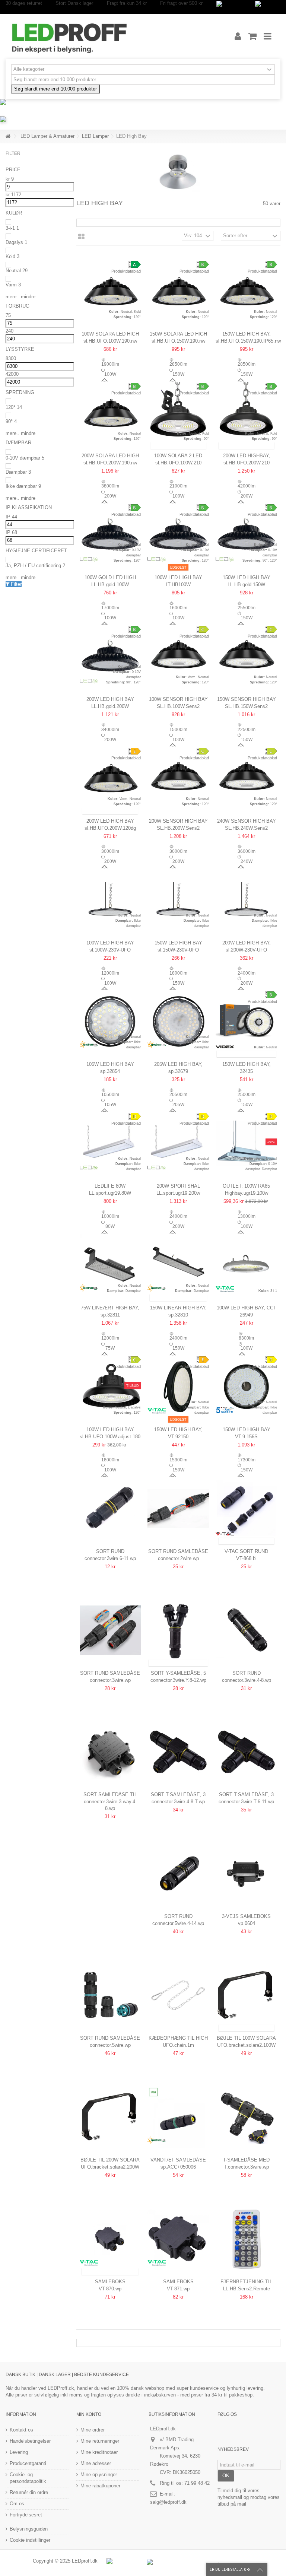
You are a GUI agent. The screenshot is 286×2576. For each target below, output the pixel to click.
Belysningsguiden (29, 2529)
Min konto (89, 2414)
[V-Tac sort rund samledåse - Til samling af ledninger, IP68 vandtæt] (246, 1508)
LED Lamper (95, 136)
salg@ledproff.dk (168, 2502)
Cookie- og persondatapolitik (28, 2478)
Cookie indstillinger (30, 2540)
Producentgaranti (28, 2463)
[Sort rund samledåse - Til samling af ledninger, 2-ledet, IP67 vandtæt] (178, 1508)
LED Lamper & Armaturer (47, 136)
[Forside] (8, 136)
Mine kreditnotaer (99, 2452)
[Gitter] (81, 237)
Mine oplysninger (99, 2475)
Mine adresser (96, 2463)
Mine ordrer (93, 2430)
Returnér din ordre (29, 2492)
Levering (19, 2452)
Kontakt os (21, 2430)
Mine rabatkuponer (100, 2486)
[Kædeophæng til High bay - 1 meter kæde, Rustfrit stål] (178, 1995)
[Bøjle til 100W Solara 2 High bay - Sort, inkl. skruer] (246, 1995)
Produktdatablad (126, 271)
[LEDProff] (111, 36)
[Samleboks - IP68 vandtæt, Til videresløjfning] (110, 2239)
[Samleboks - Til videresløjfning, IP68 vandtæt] (178, 2239)
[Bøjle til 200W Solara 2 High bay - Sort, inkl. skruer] (110, 2117)
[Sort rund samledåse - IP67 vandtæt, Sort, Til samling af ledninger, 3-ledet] (110, 1630)
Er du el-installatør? (230, 2569)
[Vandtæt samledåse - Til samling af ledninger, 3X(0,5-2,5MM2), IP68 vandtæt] (178, 2117)
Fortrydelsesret (26, 2515)
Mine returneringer (100, 2441)
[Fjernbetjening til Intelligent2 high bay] (246, 2239)
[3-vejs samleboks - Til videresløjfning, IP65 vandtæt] (246, 1873)
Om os (17, 2504)
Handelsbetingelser (30, 2441)
